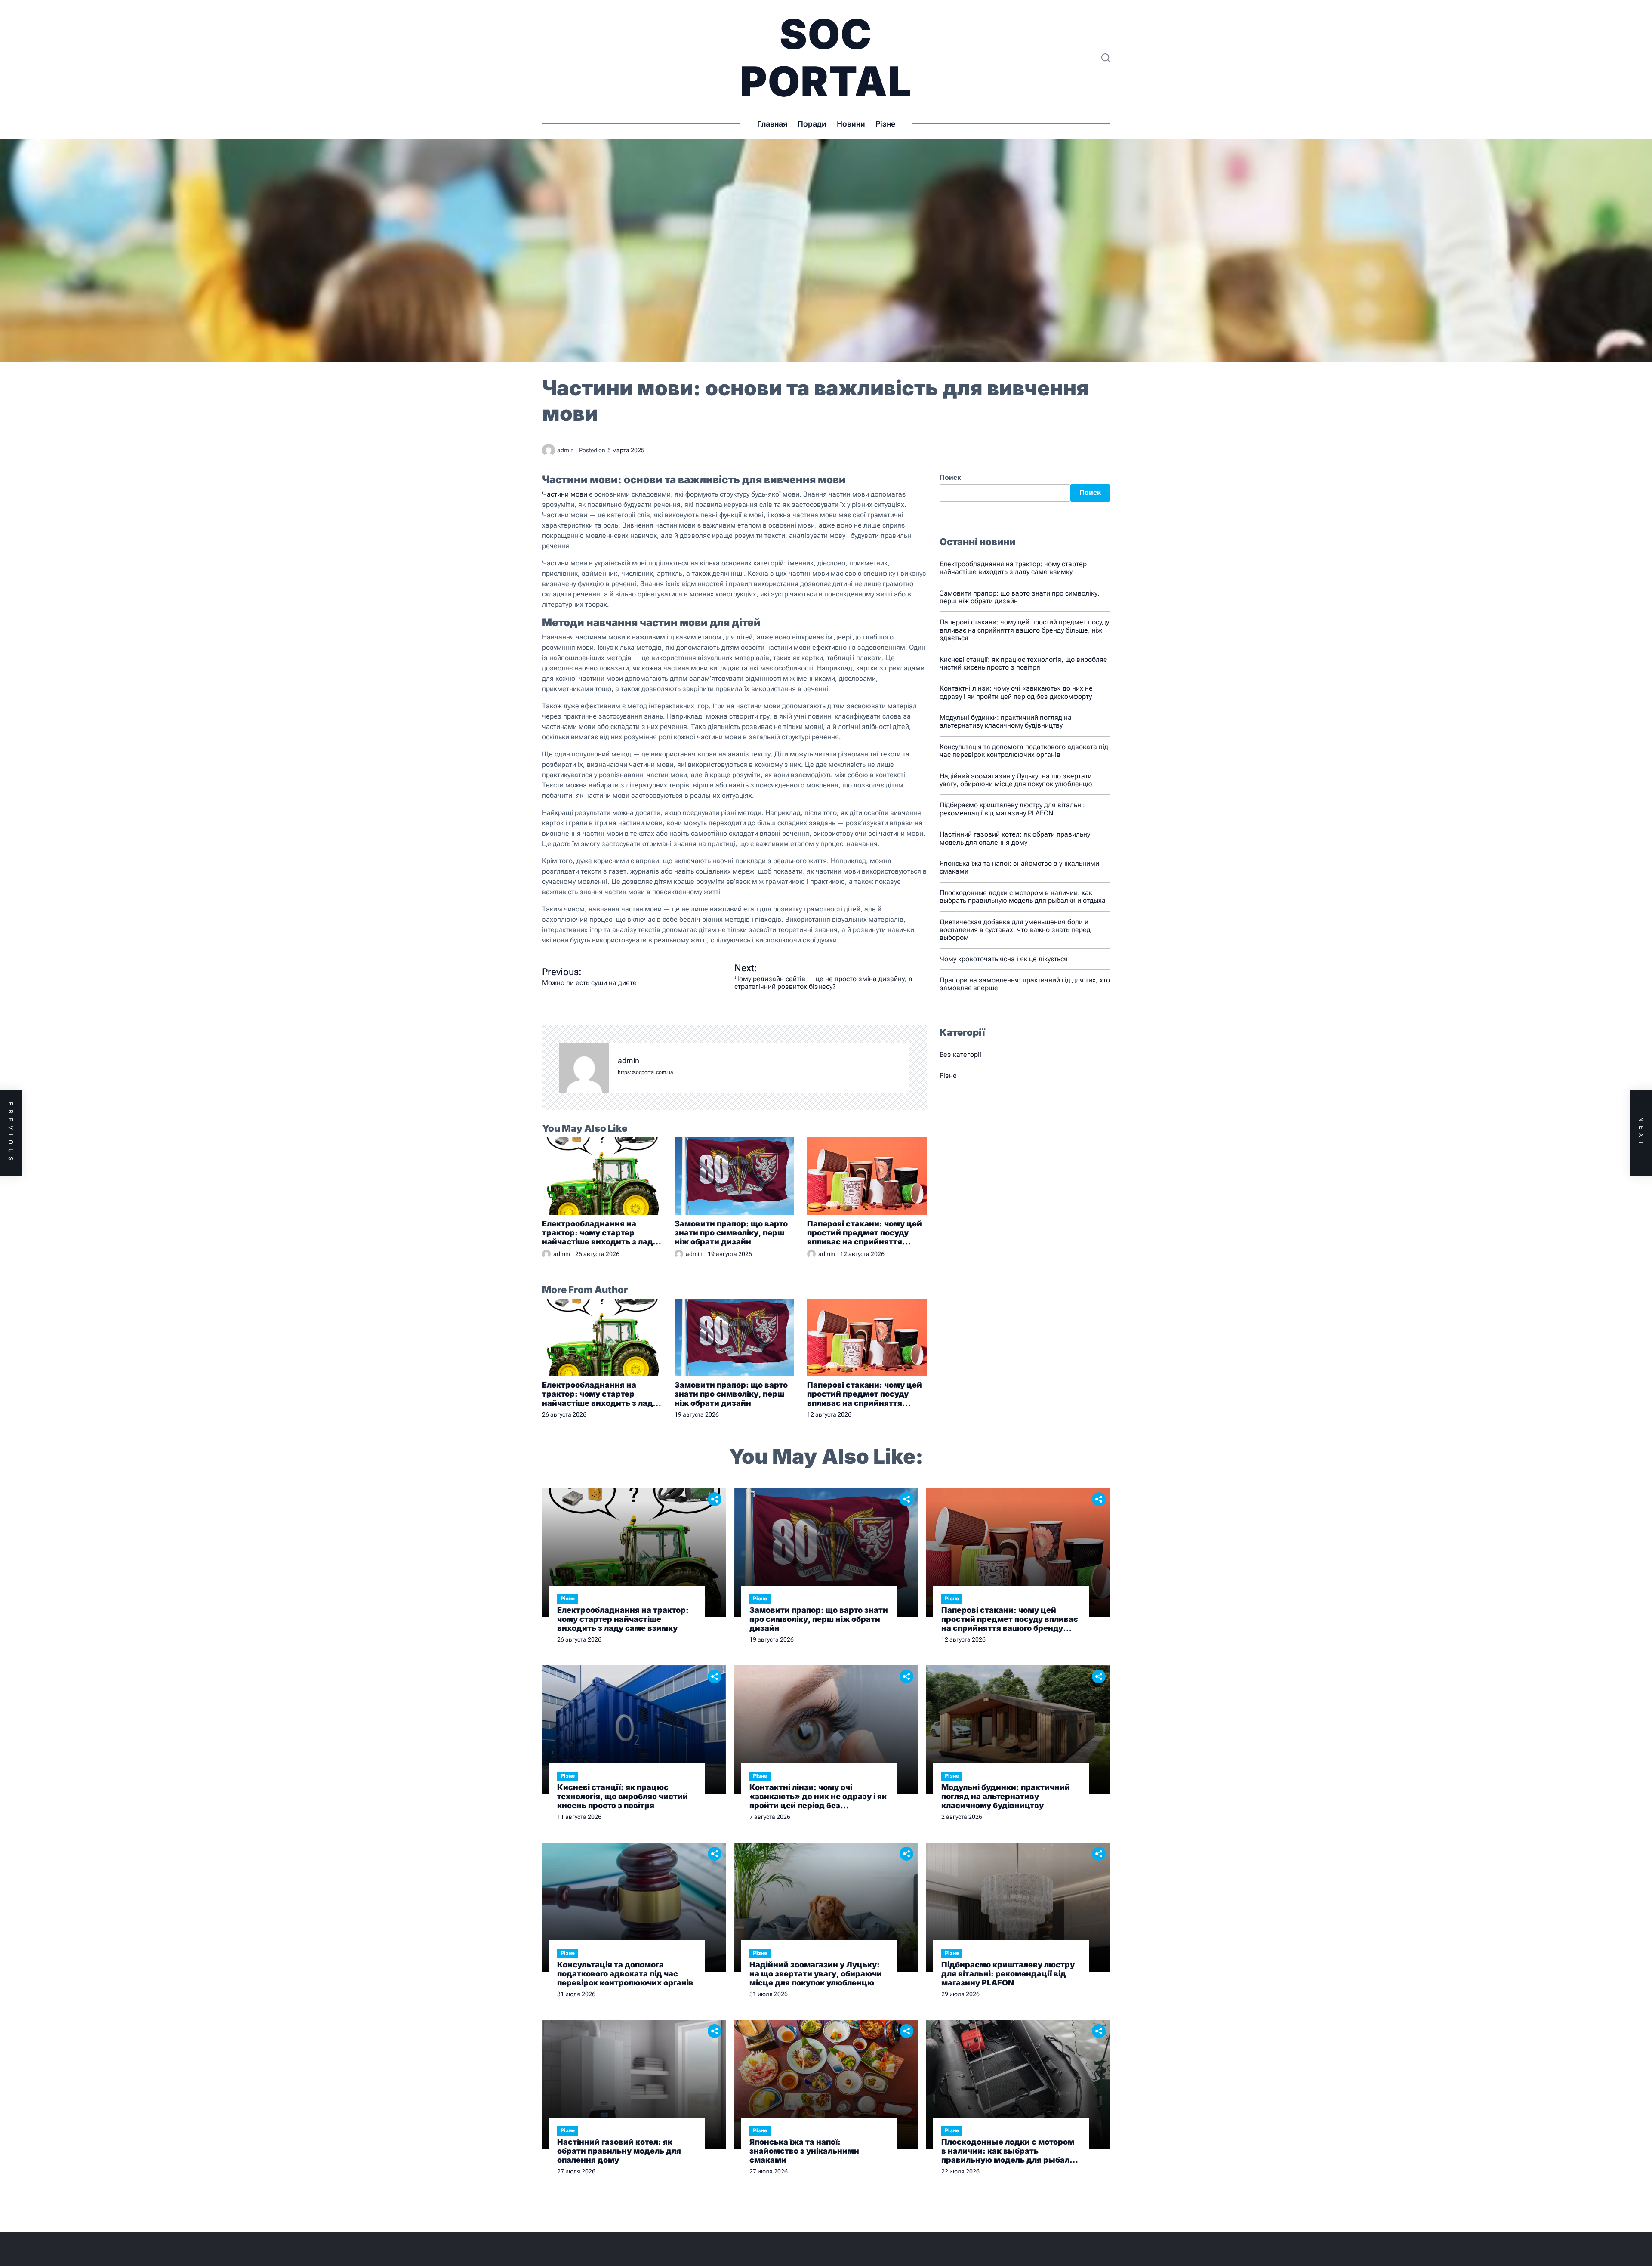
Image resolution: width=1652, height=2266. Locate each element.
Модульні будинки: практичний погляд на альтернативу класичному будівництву (1006, 721)
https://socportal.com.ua (645, 1073)
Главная (772, 124)
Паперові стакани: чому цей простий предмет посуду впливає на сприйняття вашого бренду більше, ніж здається (865, 1233)
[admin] (584, 1068)
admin (629, 1061)
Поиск (950, 478)
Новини (851, 124)
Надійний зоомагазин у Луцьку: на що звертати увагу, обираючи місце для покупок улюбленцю (1016, 780)
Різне (885, 124)
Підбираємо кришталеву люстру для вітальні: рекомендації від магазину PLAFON (1012, 809)
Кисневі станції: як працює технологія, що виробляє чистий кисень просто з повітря (1023, 663)
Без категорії (960, 1054)
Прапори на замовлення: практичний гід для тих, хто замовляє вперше (1025, 984)
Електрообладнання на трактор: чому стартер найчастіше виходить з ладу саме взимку (600, 1233)
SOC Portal (826, 58)
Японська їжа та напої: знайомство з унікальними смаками (1019, 867)
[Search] (1106, 58)
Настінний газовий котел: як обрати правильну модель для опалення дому (1015, 838)
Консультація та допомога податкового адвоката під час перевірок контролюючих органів (1024, 751)
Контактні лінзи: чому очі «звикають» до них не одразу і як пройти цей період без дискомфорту (1016, 692)
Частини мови (565, 494)
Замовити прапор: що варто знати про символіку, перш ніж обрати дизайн (731, 1233)
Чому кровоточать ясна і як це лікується (1004, 959)
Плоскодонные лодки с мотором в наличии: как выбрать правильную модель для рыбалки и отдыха (1023, 897)
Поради (812, 124)
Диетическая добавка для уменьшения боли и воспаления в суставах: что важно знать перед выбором (1015, 930)
